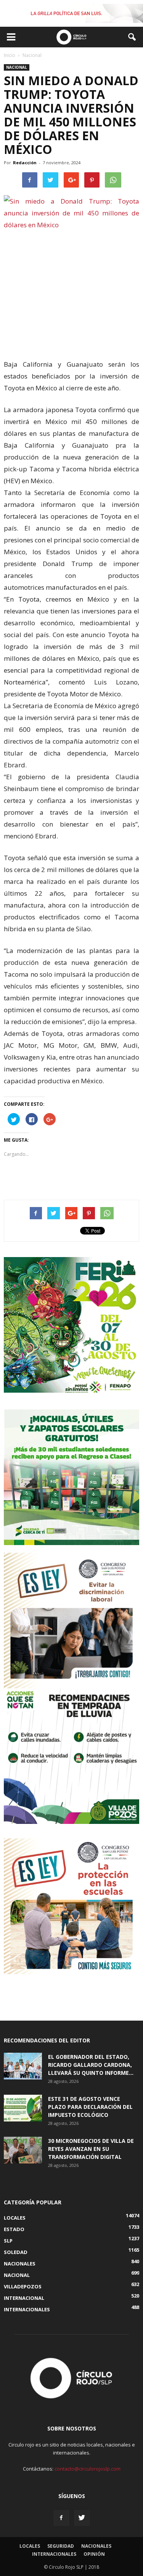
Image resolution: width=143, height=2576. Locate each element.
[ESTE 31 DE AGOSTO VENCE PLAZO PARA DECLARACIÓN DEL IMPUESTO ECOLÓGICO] (23, 2108)
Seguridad (61, 2546)
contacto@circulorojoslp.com (88, 2469)
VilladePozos (23, 2286)
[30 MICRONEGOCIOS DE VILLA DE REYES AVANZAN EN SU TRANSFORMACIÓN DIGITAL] (23, 2150)
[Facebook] (61, 2518)
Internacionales (27, 2309)
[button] (132, 37)
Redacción (25, 163)
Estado (14, 2229)
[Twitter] (82, 2518)
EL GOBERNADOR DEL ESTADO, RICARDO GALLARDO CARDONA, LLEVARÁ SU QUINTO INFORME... (91, 2065)
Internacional (24, 2298)
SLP (8, 2241)
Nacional (17, 67)
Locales (15, 2218)
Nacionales (20, 2264)
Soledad (16, 2252)
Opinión (94, 2554)
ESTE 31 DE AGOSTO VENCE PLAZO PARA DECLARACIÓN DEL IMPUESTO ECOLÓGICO (90, 2107)
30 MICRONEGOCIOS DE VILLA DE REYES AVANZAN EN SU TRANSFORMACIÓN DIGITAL (91, 2149)
